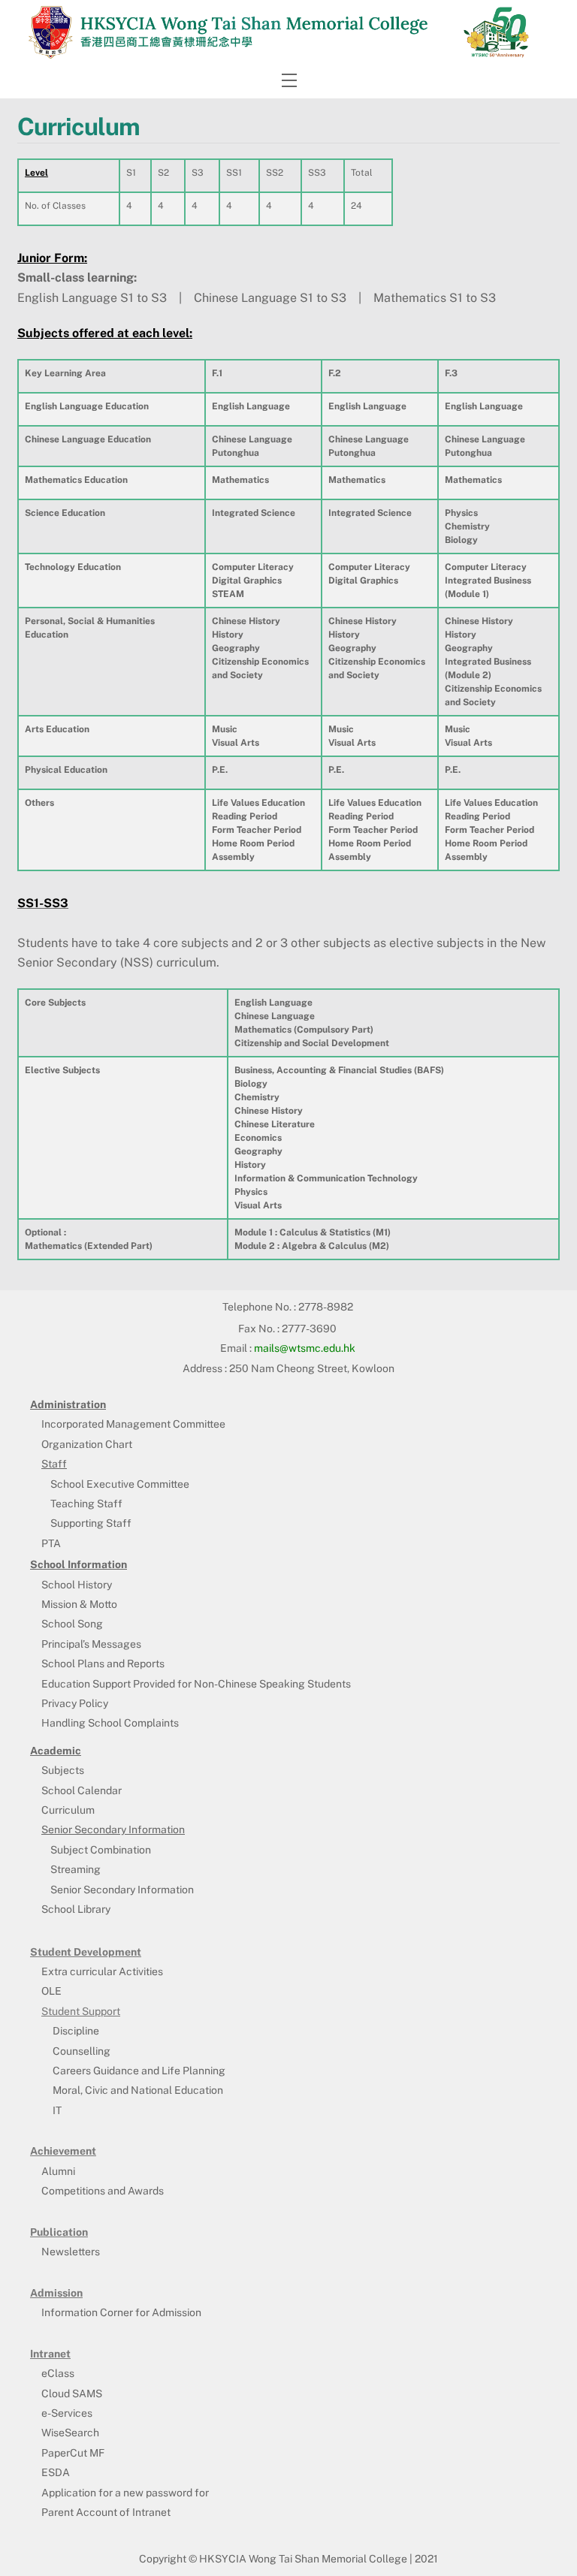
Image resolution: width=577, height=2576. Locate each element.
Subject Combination (101, 1850)
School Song (72, 1624)
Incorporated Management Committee (133, 1424)
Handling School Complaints (110, 1723)
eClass (58, 2373)
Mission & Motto (79, 1604)
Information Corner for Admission (121, 2312)
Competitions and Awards (103, 2191)
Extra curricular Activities (102, 1971)
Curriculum (68, 1810)
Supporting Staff (91, 1523)
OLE (51, 1991)
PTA (51, 1543)
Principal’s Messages (91, 1644)
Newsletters (71, 2252)
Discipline (76, 2031)
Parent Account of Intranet (106, 2512)
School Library (76, 1909)
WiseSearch (70, 2433)
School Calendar (82, 1790)
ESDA (56, 2472)
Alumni (58, 2171)
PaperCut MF (73, 2453)
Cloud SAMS (72, 2394)
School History (77, 1585)
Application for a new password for (125, 2493)
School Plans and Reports (103, 1664)
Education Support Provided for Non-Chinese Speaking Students (196, 1684)
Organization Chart (87, 1444)
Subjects (63, 1770)
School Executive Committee (120, 1484)
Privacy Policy (75, 1703)
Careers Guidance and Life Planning (139, 2071)
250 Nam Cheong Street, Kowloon (312, 1368)
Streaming (76, 1869)
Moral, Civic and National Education (138, 2090)
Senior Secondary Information (122, 1890)
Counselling (82, 2051)
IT (57, 2110)
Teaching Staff (86, 1504)
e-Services (67, 2413)
